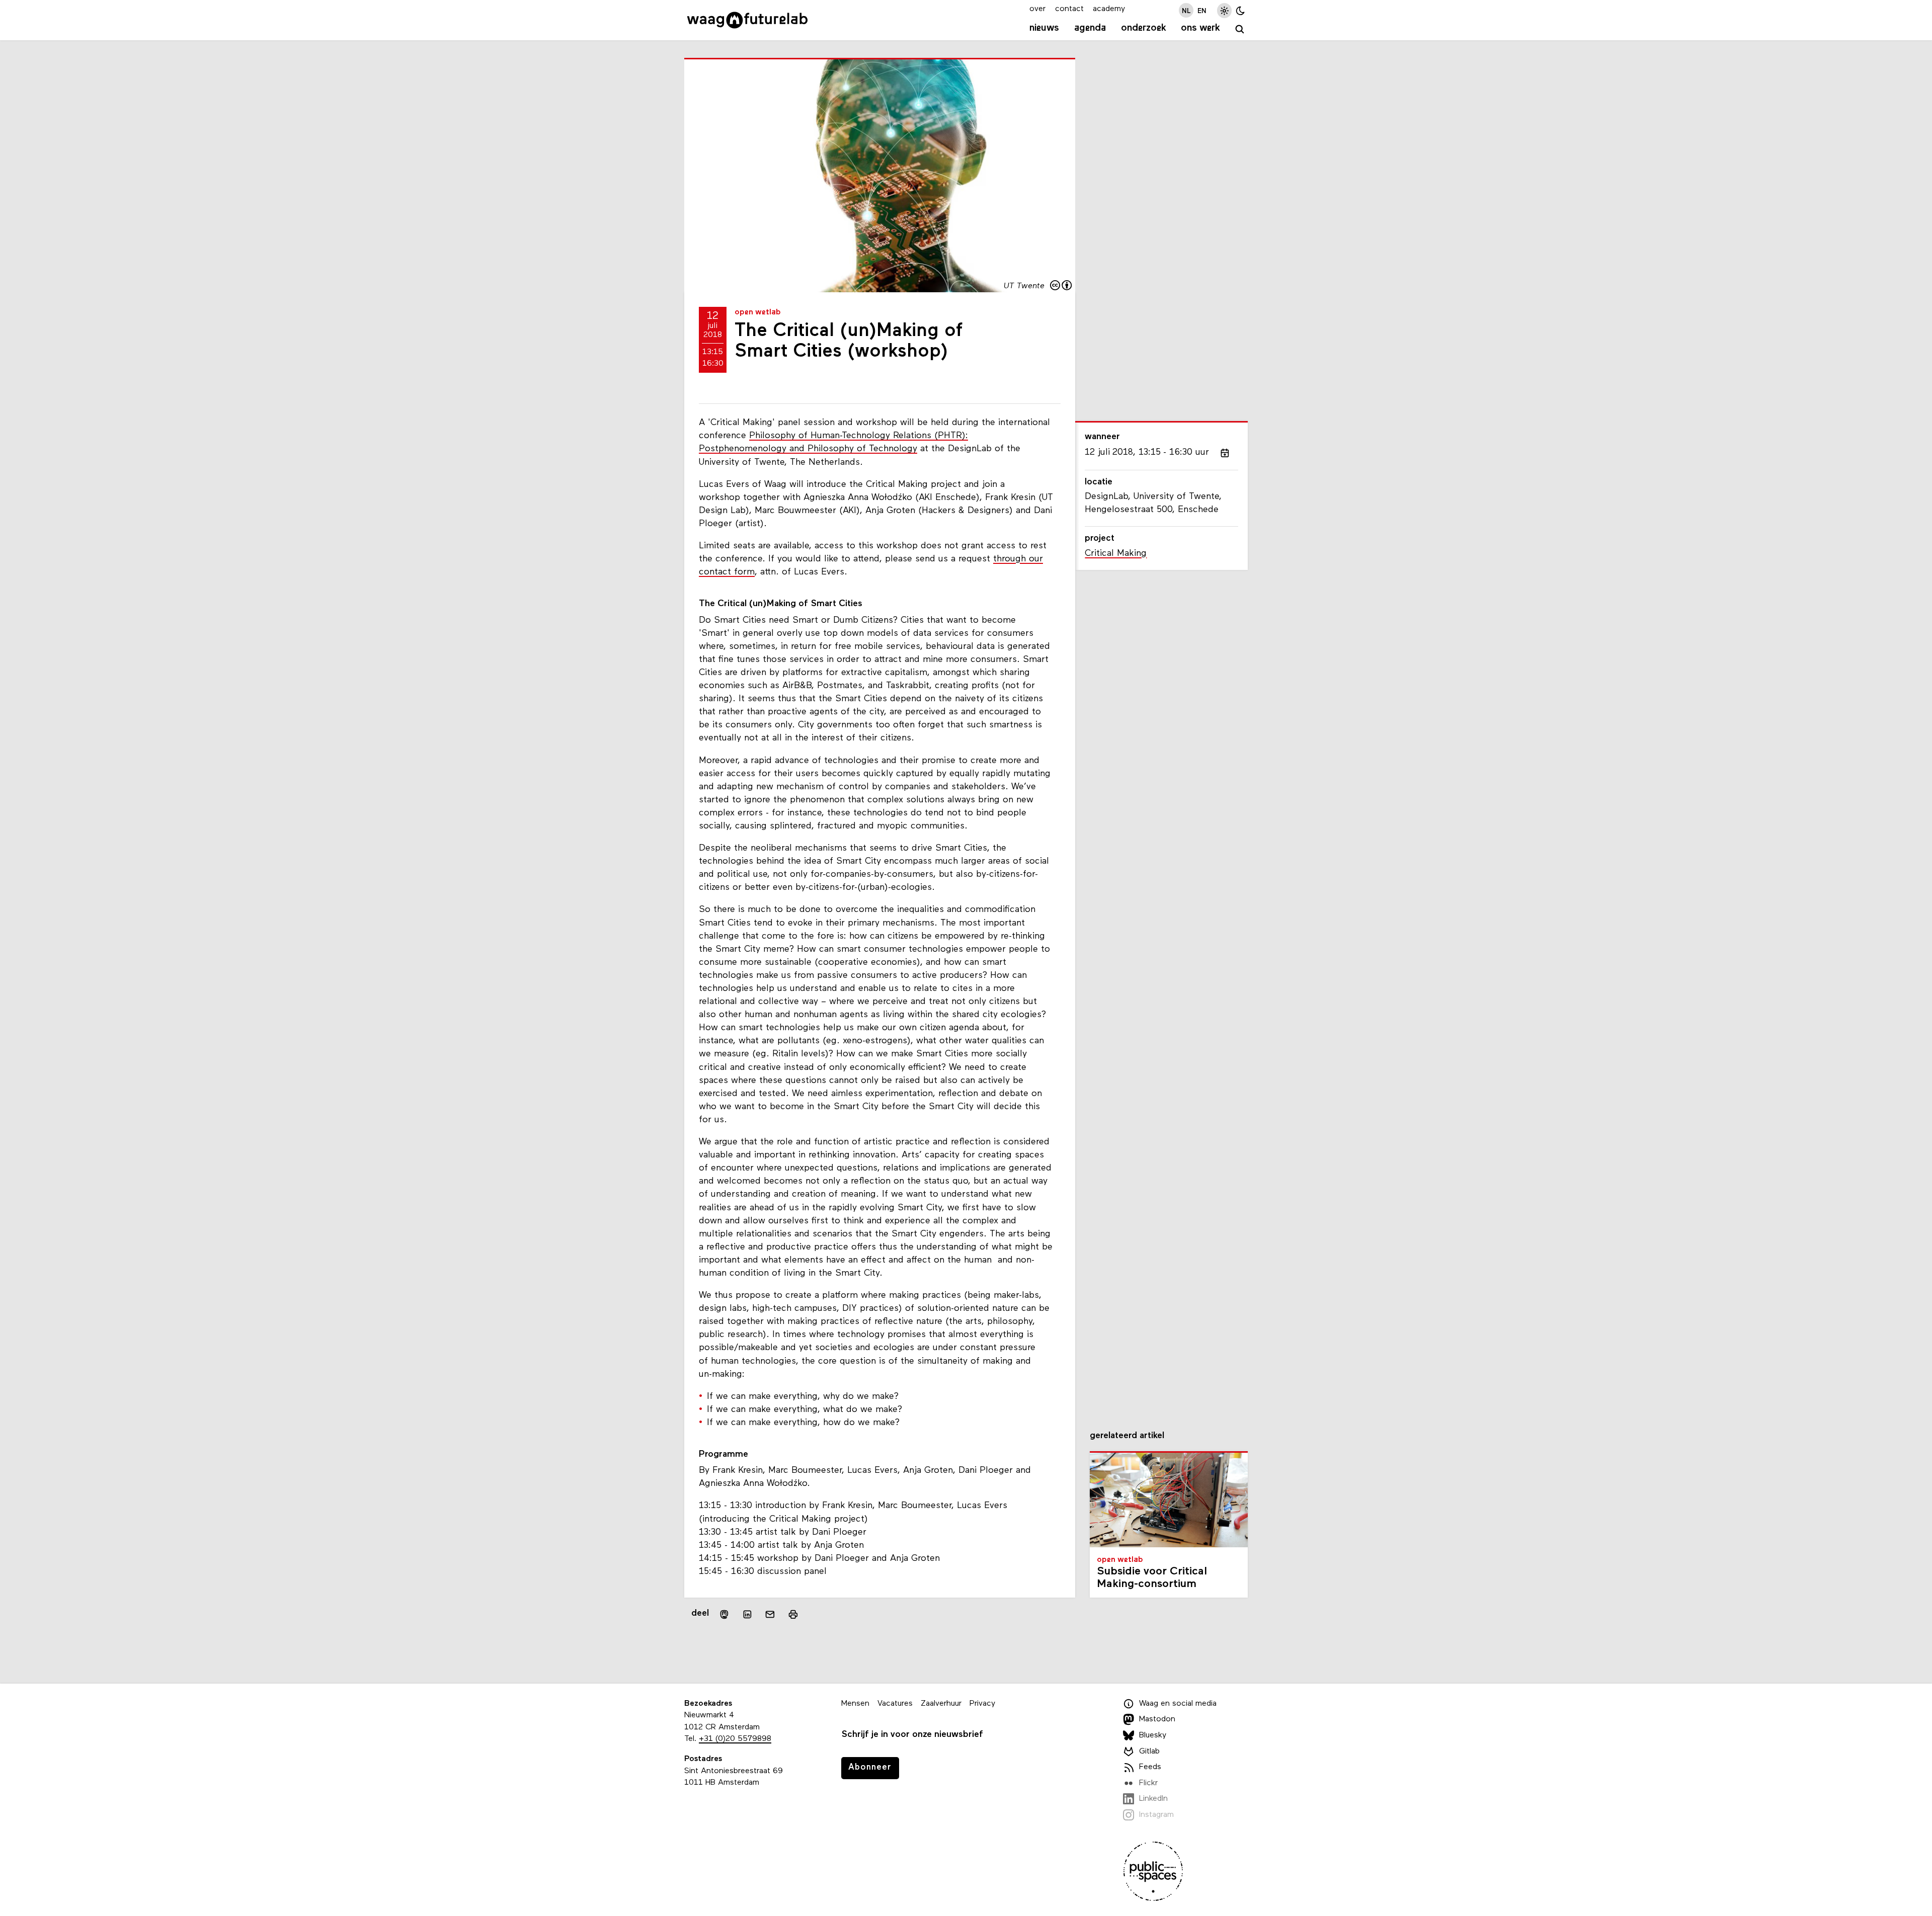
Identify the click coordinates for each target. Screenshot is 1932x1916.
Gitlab (1149, 1752)
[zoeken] (1240, 29)
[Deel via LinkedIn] (747, 1614)
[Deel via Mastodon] (724, 1614)
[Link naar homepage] (747, 20)
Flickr (1148, 1783)
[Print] (793, 1614)
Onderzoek (1144, 28)
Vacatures (895, 1704)
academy (1109, 9)
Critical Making (1116, 554)
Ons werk (1200, 28)
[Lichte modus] (1224, 10)
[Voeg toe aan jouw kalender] (1225, 453)
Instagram (1156, 1815)
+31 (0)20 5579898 (735, 1739)
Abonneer (870, 1767)
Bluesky (1153, 1735)
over (1037, 9)
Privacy (982, 1704)
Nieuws (1044, 28)
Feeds (1150, 1767)
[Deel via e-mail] (770, 1614)
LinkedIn (1153, 1799)
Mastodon (1157, 1719)
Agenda (1090, 28)
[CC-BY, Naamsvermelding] (1062, 286)
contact (1069, 9)
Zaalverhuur (941, 1704)
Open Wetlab (758, 312)
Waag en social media (1178, 1704)
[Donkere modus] (1240, 10)
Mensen (855, 1704)
